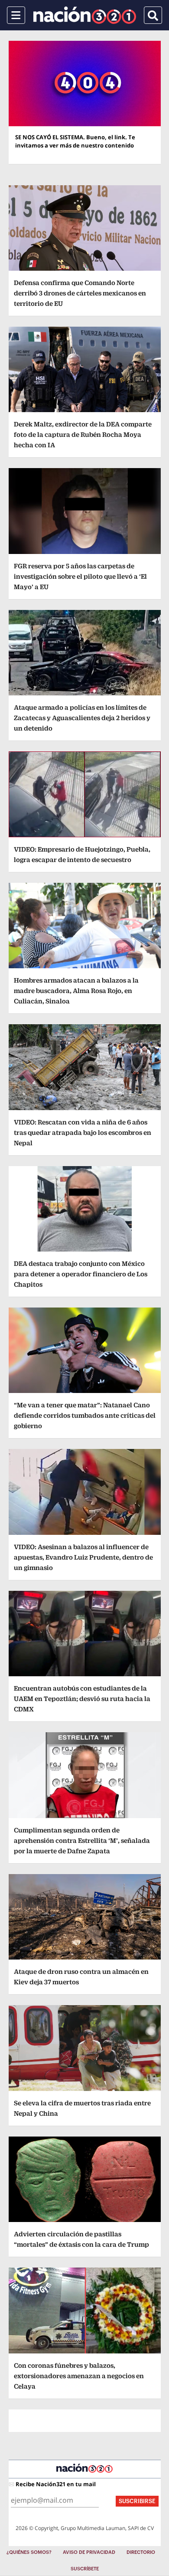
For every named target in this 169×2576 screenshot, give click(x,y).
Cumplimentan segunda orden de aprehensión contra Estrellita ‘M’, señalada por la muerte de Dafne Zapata (82, 1840)
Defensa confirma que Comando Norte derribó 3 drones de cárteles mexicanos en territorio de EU (80, 293)
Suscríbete (85, 2569)
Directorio (141, 2552)
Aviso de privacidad (89, 2552)
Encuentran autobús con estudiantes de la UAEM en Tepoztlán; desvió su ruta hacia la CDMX (82, 1699)
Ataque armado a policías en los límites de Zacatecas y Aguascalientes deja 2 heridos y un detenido (82, 718)
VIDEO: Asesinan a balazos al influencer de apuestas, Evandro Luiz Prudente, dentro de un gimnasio (83, 1557)
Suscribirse (137, 2501)
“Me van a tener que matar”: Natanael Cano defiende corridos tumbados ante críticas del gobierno (85, 1415)
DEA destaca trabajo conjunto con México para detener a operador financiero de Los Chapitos (81, 1274)
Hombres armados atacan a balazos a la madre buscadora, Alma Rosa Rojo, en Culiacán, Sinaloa (76, 991)
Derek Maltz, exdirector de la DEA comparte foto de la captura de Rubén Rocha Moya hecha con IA (83, 434)
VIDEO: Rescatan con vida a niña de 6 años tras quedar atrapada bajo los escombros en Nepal (83, 1132)
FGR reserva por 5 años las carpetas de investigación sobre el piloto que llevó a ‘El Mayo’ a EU (80, 576)
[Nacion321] (85, 15)
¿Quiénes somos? (29, 2552)
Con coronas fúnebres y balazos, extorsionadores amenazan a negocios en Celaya (79, 2376)
